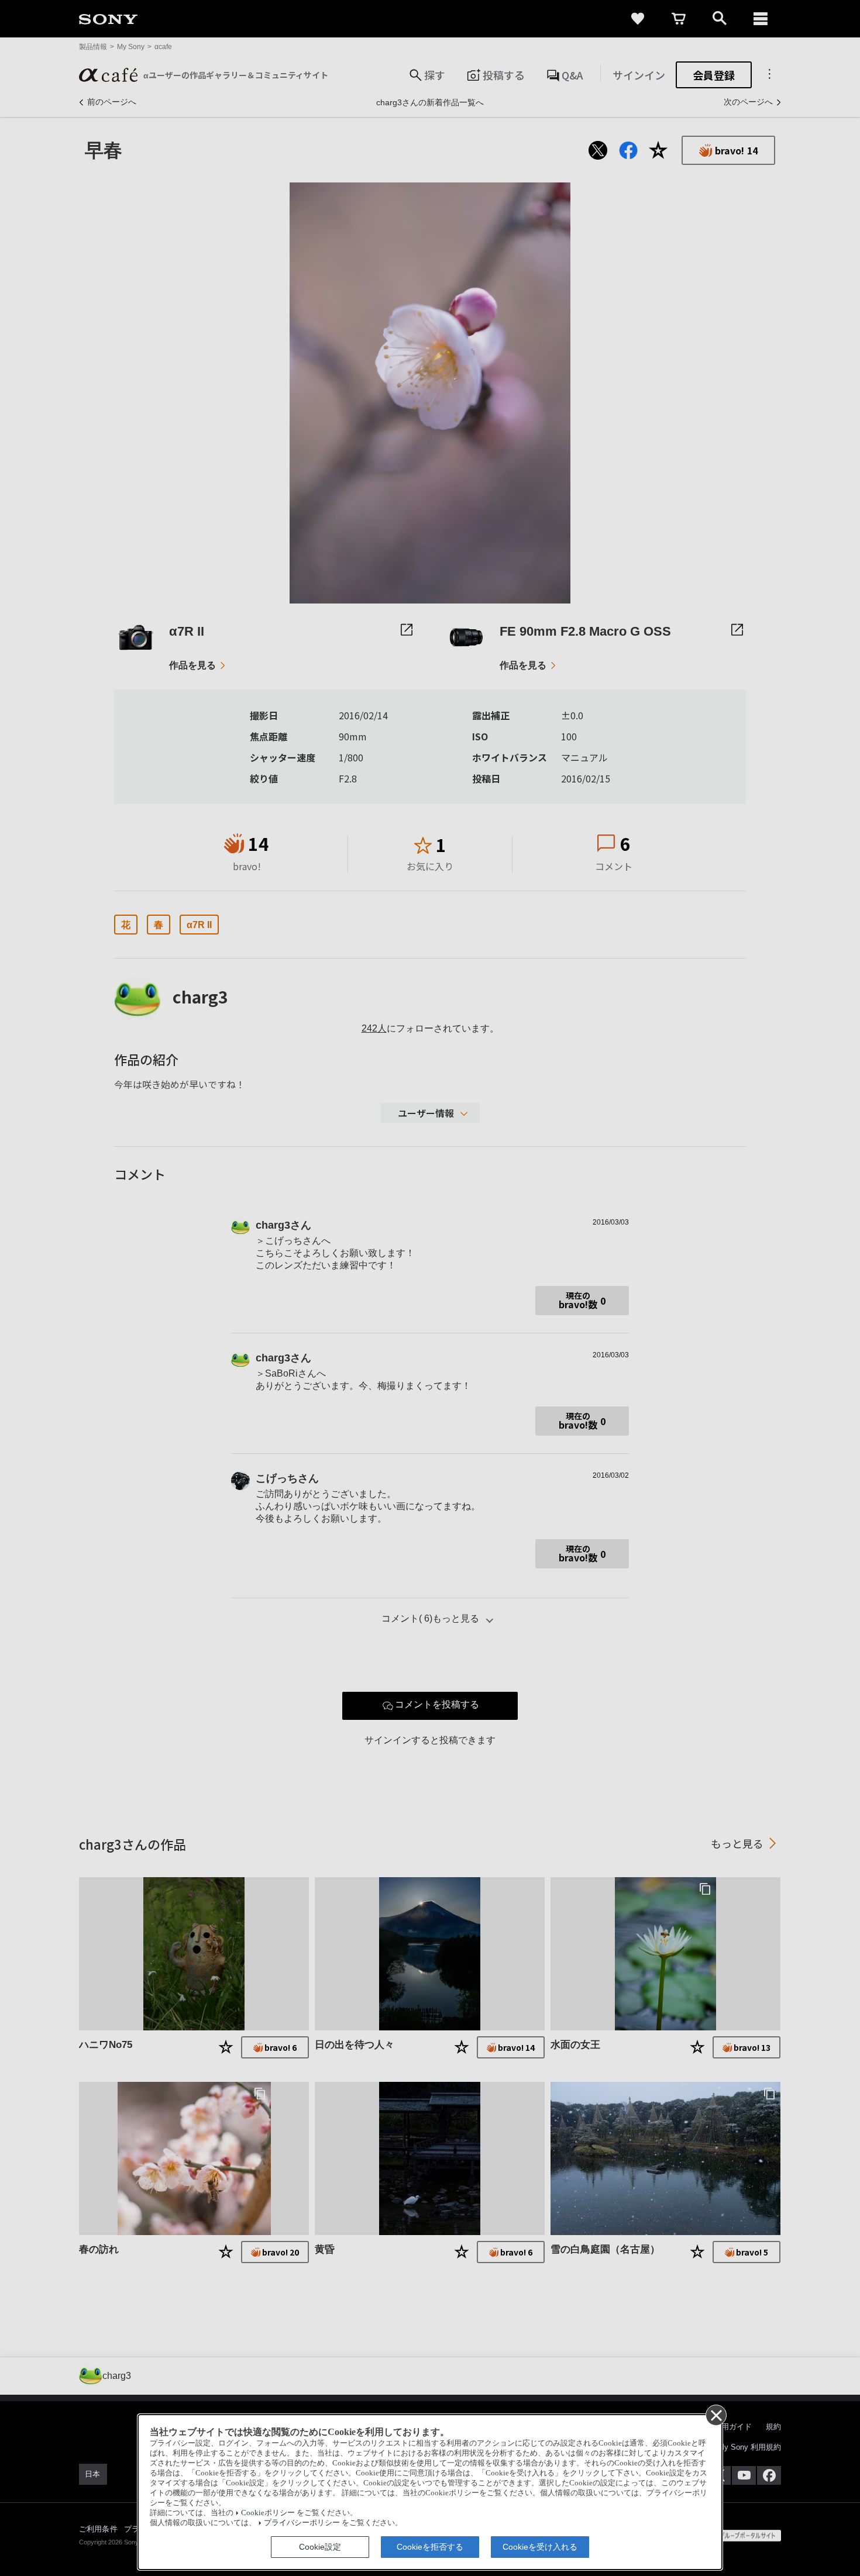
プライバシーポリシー (302, 2523)
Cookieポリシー (268, 2513)
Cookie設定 (320, 2547)
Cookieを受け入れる (540, 2547)
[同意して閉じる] (715, 2415)
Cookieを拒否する (430, 2547)
